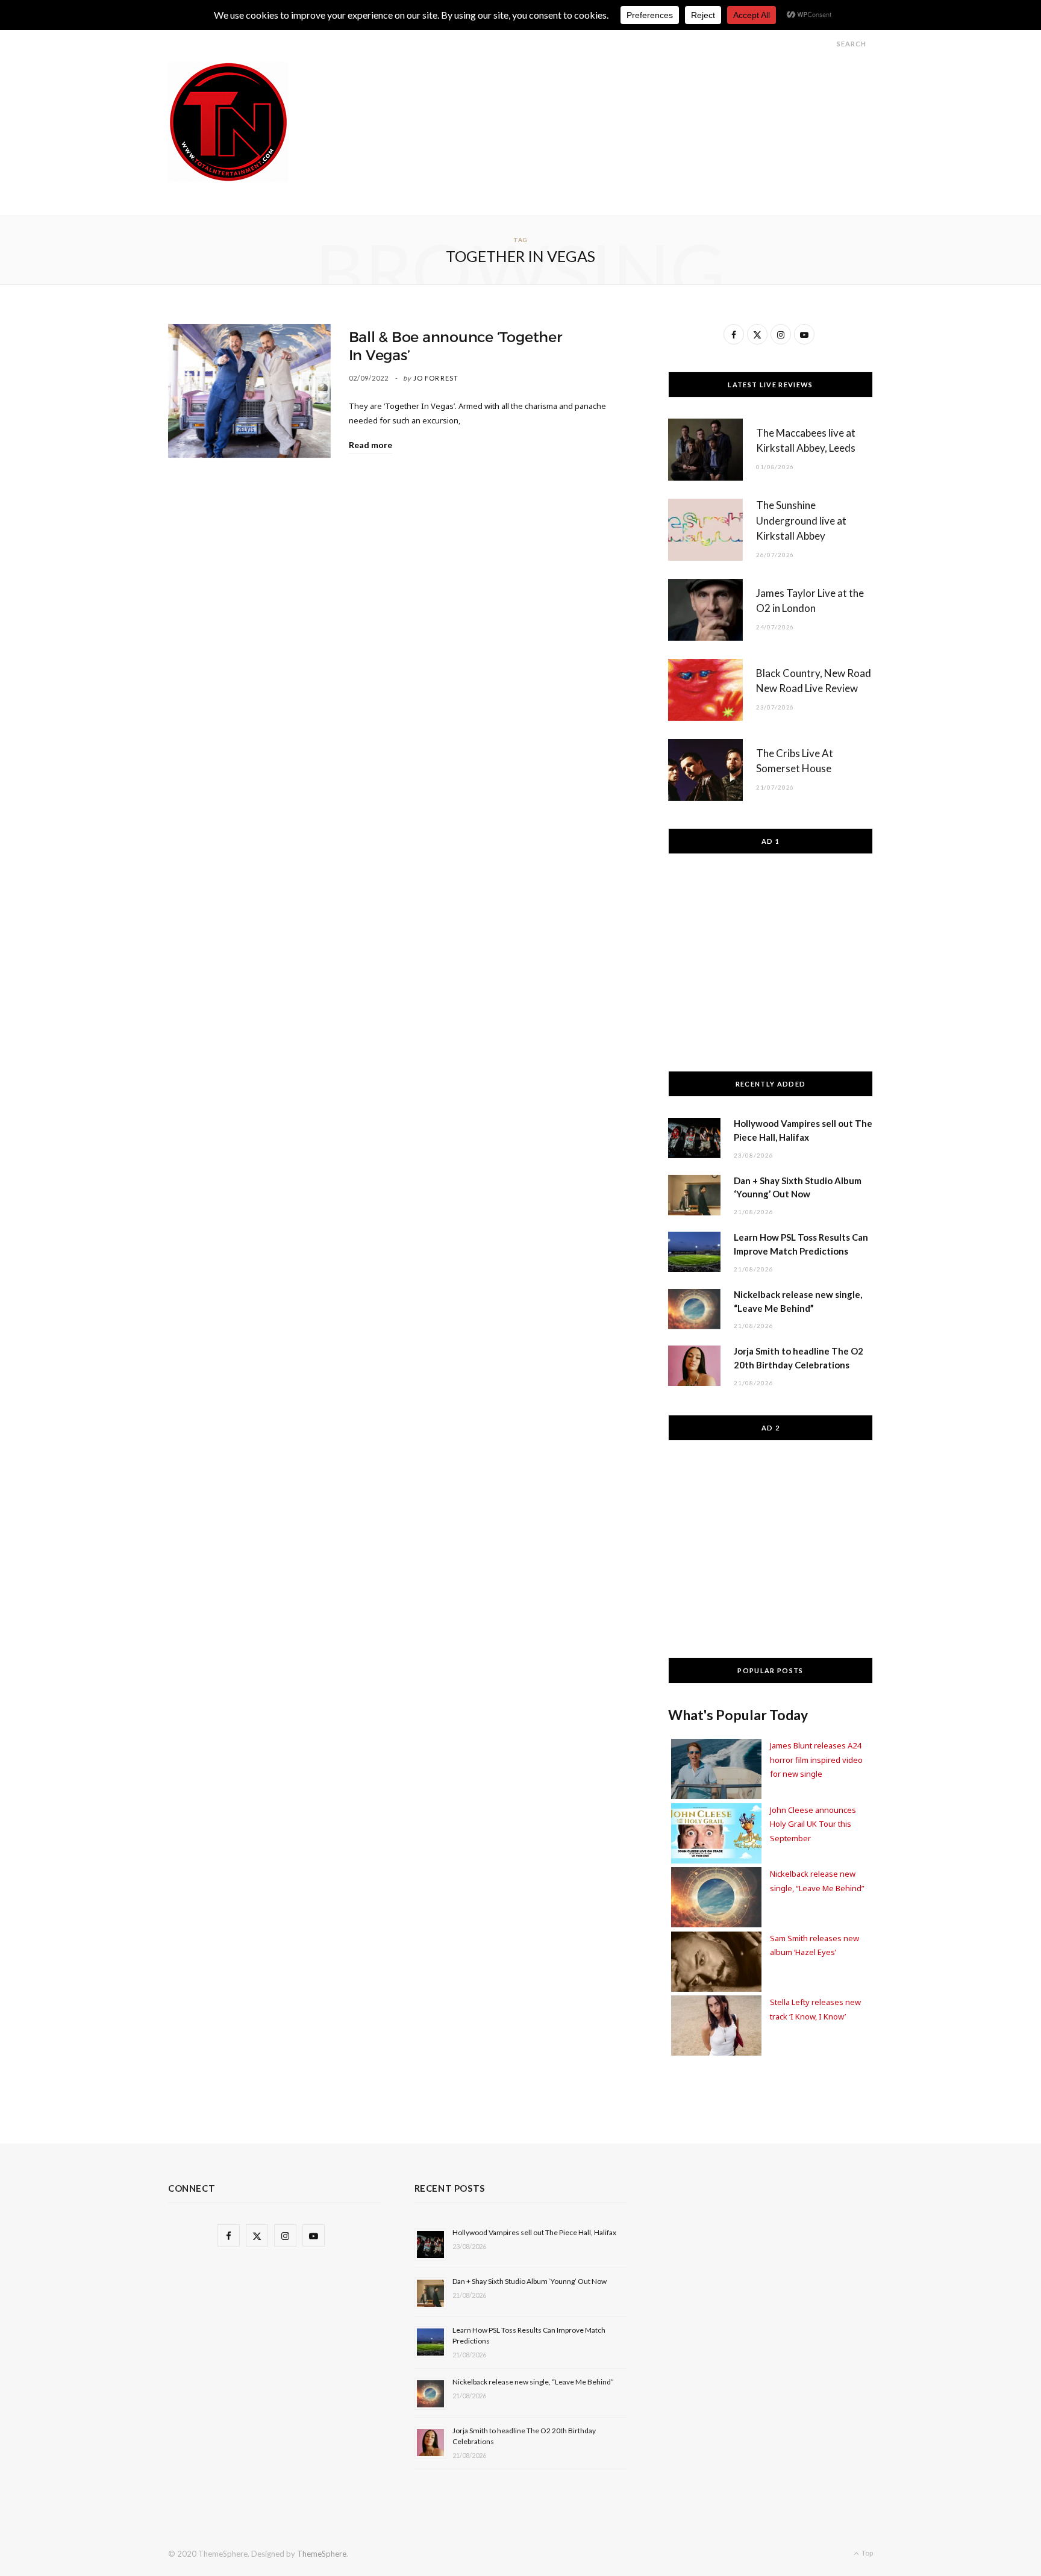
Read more (370, 445)
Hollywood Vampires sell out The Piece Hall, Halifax (534, 2232)
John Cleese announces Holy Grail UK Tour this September (813, 1824)
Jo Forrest (436, 378)
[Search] (826, 44)
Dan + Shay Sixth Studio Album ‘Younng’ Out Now (530, 2281)
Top (867, 2553)
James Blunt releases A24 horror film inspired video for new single (816, 1760)
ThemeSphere (322, 2554)
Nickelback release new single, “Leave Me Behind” (533, 2382)
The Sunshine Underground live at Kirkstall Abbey (801, 521)
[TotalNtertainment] (228, 122)
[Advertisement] (654, 89)
